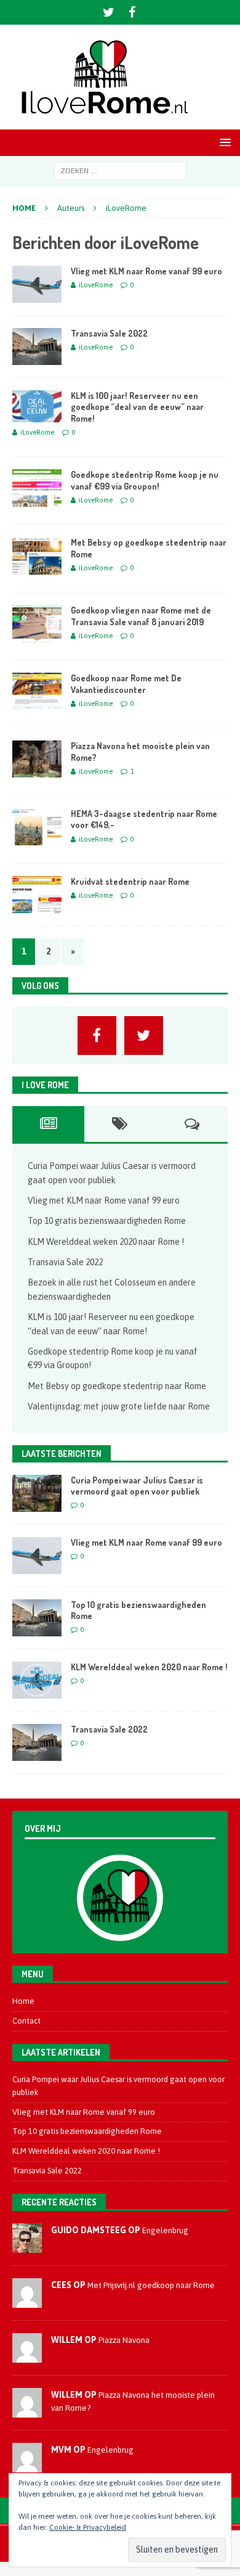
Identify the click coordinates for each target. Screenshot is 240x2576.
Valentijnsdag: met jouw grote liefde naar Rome (119, 1406)
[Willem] (27, 2356)
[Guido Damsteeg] (27, 2246)
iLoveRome (96, 285)
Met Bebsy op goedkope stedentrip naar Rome (117, 1386)
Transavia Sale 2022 (109, 333)
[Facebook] (132, 12)
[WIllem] (27, 2410)
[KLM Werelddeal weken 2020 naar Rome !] (37, 1680)
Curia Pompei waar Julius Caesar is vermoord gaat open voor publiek (137, 1486)
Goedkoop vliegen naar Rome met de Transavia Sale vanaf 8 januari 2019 (141, 616)
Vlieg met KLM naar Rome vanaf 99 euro (146, 271)
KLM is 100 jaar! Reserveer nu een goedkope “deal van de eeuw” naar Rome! (137, 407)
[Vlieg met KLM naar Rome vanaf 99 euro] (37, 1556)
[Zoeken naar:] (120, 170)
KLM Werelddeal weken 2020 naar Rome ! (106, 1242)
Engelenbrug (165, 2230)
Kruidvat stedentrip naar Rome (130, 881)
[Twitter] (109, 12)
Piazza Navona (124, 2340)
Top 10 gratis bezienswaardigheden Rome (107, 1221)
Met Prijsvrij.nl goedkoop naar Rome (151, 2285)
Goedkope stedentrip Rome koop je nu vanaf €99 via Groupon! (145, 480)
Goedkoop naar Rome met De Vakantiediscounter (126, 683)
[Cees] (27, 2301)
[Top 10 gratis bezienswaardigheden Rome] (37, 1618)
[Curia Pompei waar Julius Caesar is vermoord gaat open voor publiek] (37, 1493)
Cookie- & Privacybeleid (88, 2527)
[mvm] (27, 2465)
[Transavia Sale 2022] (37, 1742)
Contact (26, 2021)
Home (23, 2001)
